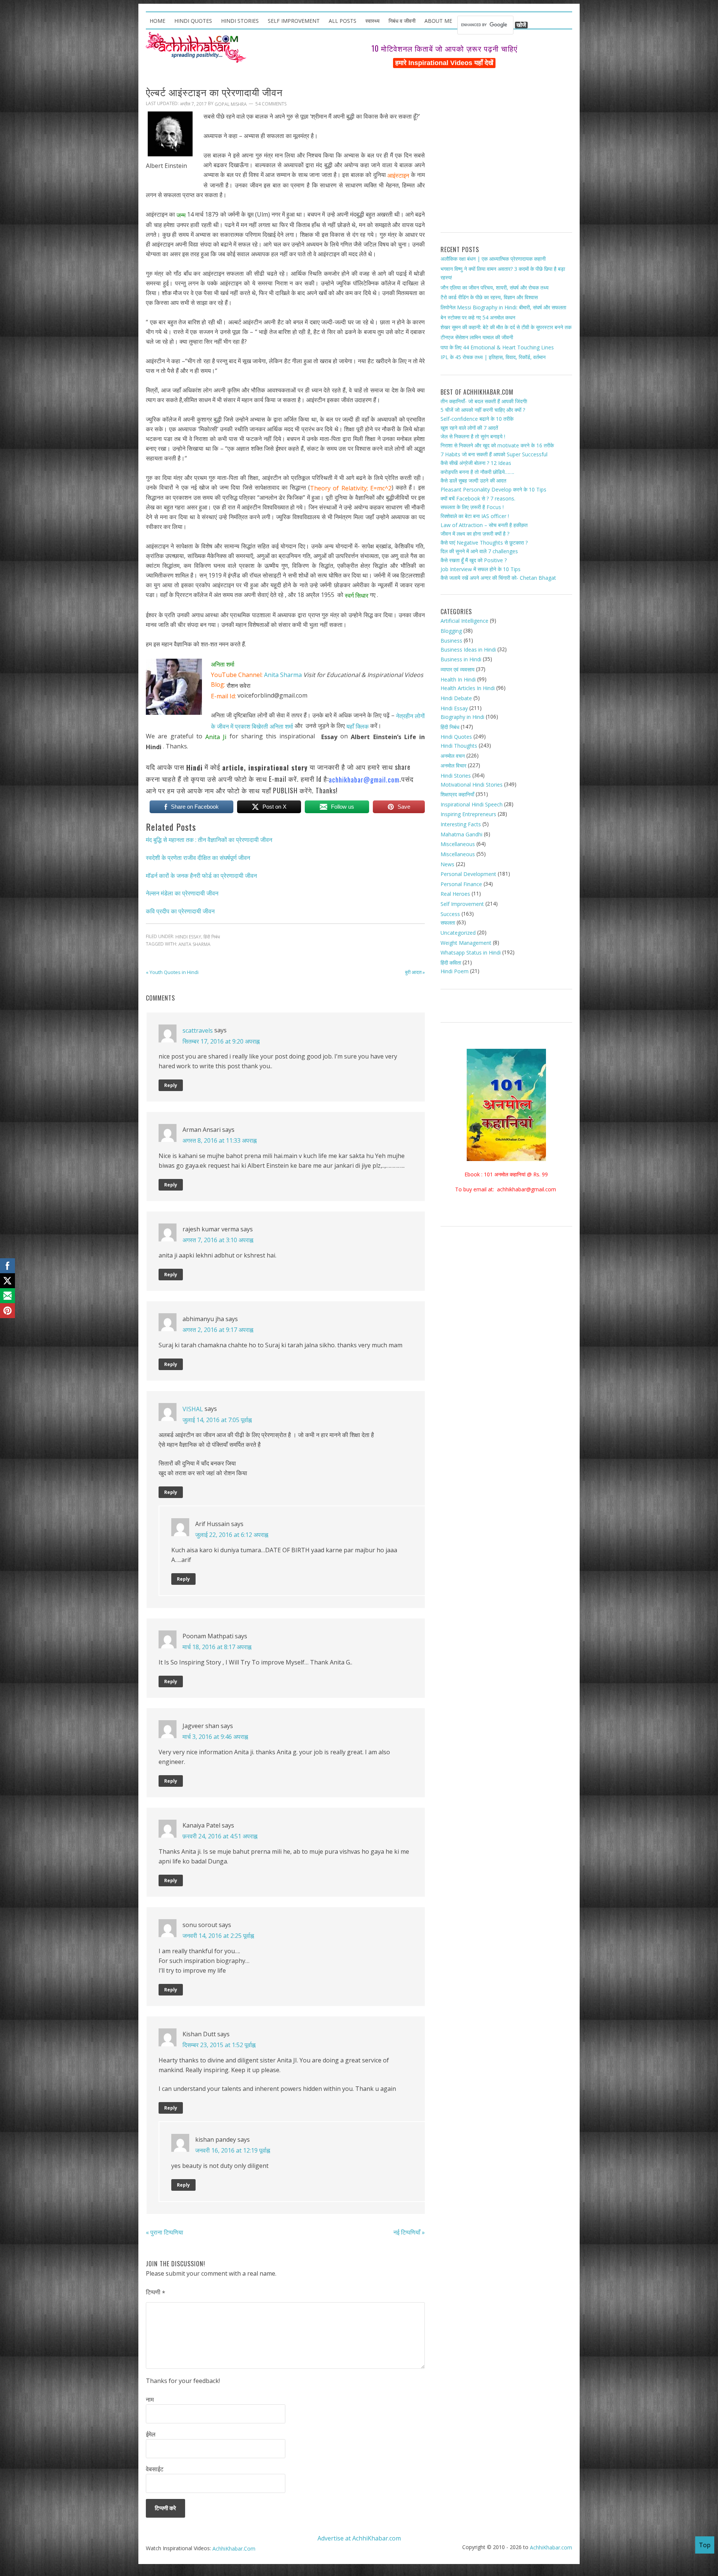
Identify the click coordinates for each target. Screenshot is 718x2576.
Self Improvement (462, 904)
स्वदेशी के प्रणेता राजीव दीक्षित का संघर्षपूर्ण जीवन (198, 858)
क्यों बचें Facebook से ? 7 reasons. (478, 498)
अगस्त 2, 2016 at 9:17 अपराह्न (218, 1330)
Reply (171, 1085)
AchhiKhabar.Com (234, 2549)
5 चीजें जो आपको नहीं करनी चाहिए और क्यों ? (483, 410)
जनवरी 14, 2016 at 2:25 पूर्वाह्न (218, 1936)
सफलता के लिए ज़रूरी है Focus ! (472, 507)
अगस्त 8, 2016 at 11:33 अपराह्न (220, 1140)
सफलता (448, 923)
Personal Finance (461, 884)
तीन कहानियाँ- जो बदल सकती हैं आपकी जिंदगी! (484, 401)
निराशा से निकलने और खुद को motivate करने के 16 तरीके (497, 445)
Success (450, 914)
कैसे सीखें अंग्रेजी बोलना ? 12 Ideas (476, 463)
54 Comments (271, 104)
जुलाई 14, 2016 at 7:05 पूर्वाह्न (217, 1420)
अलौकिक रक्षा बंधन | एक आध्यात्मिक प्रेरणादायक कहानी (493, 259)
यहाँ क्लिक (358, 726)
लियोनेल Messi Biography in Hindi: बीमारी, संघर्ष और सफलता (503, 307)
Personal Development (468, 874)
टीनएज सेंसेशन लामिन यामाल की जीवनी (477, 337)
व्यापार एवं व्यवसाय (458, 669)
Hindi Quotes (456, 737)
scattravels (198, 1030)
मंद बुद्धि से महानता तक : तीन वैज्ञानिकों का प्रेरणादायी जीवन (209, 840)
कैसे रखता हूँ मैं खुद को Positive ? (474, 560)
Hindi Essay (188, 937)
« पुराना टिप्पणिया (165, 2232)
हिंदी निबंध (212, 937)
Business (451, 641)
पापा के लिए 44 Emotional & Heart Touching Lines (497, 347)
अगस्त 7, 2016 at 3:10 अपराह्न (218, 1240)
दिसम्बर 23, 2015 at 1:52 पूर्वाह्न (219, 2045)
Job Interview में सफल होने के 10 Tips (481, 569)
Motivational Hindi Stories (472, 784)
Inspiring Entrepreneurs (468, 814)
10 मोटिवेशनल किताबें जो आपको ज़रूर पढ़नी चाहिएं (444, 48)
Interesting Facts (461, 824)
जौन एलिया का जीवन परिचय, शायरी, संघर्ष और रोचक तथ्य (495, 287)
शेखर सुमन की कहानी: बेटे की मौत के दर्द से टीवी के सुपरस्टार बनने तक (506, 327)
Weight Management (466, 942)
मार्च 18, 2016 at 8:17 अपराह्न (217, 1647)
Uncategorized (458, 933)
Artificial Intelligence (464, 621)
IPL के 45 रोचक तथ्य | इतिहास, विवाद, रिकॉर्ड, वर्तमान (493, 357)
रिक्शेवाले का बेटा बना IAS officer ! (475, 516)
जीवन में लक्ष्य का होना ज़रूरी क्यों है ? (475, 534)
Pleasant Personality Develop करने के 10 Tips (493, 489)
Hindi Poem (455, 971)
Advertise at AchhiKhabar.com (359, 2538)
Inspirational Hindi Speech (472, 804)
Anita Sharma (283, 675)
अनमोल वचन (453, 756)
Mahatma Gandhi (461, 834)
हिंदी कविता (451, 963)
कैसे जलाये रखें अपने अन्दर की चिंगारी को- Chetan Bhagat (498, 578)
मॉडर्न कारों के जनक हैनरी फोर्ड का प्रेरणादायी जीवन (201, 875)
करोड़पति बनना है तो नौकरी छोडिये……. (477, 472)
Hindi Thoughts (459, 746)
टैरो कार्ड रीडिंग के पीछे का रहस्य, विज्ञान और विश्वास (489, 297)
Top (705, 2545)
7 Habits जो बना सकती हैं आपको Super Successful (494, 454)
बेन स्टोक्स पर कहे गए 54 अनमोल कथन (478, 317)
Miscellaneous (458, 844)
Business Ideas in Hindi (468, 650)
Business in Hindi (461, 659)
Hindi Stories (456, 776)
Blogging (451, 630)
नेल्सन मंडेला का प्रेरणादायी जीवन (182, 893)
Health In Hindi (458, 679)
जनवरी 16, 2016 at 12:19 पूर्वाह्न (233, 2150)
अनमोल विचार (453, 765)
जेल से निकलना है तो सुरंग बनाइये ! (473, 436)
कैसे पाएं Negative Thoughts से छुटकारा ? (484, 543)
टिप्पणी (156, 2292)
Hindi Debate (456, 698)
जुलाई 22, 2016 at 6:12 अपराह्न (232, 1535)
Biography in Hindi (462, 717)
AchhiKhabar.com (551, 2547)
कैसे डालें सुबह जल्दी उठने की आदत (473, 480)
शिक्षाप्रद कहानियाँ (457, 794)
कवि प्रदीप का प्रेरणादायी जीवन (180, 911)
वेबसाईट (155, 2469)
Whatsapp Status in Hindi (471, 952)
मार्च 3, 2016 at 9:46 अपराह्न (215, 1737)
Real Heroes (455, 894)
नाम (150, 2399)
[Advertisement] (506, 153)
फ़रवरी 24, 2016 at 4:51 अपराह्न (220, 1836)
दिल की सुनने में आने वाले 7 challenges (479, 551)
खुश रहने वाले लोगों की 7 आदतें (469, 428)
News (447, 864)
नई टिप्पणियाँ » (409, 2232)
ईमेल (151, 2434)
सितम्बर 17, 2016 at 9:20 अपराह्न (221, 1041)
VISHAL (193, 1409)
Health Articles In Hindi (468, 688)
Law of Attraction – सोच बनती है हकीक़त (484, 525)
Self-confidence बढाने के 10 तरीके (477, 419)
